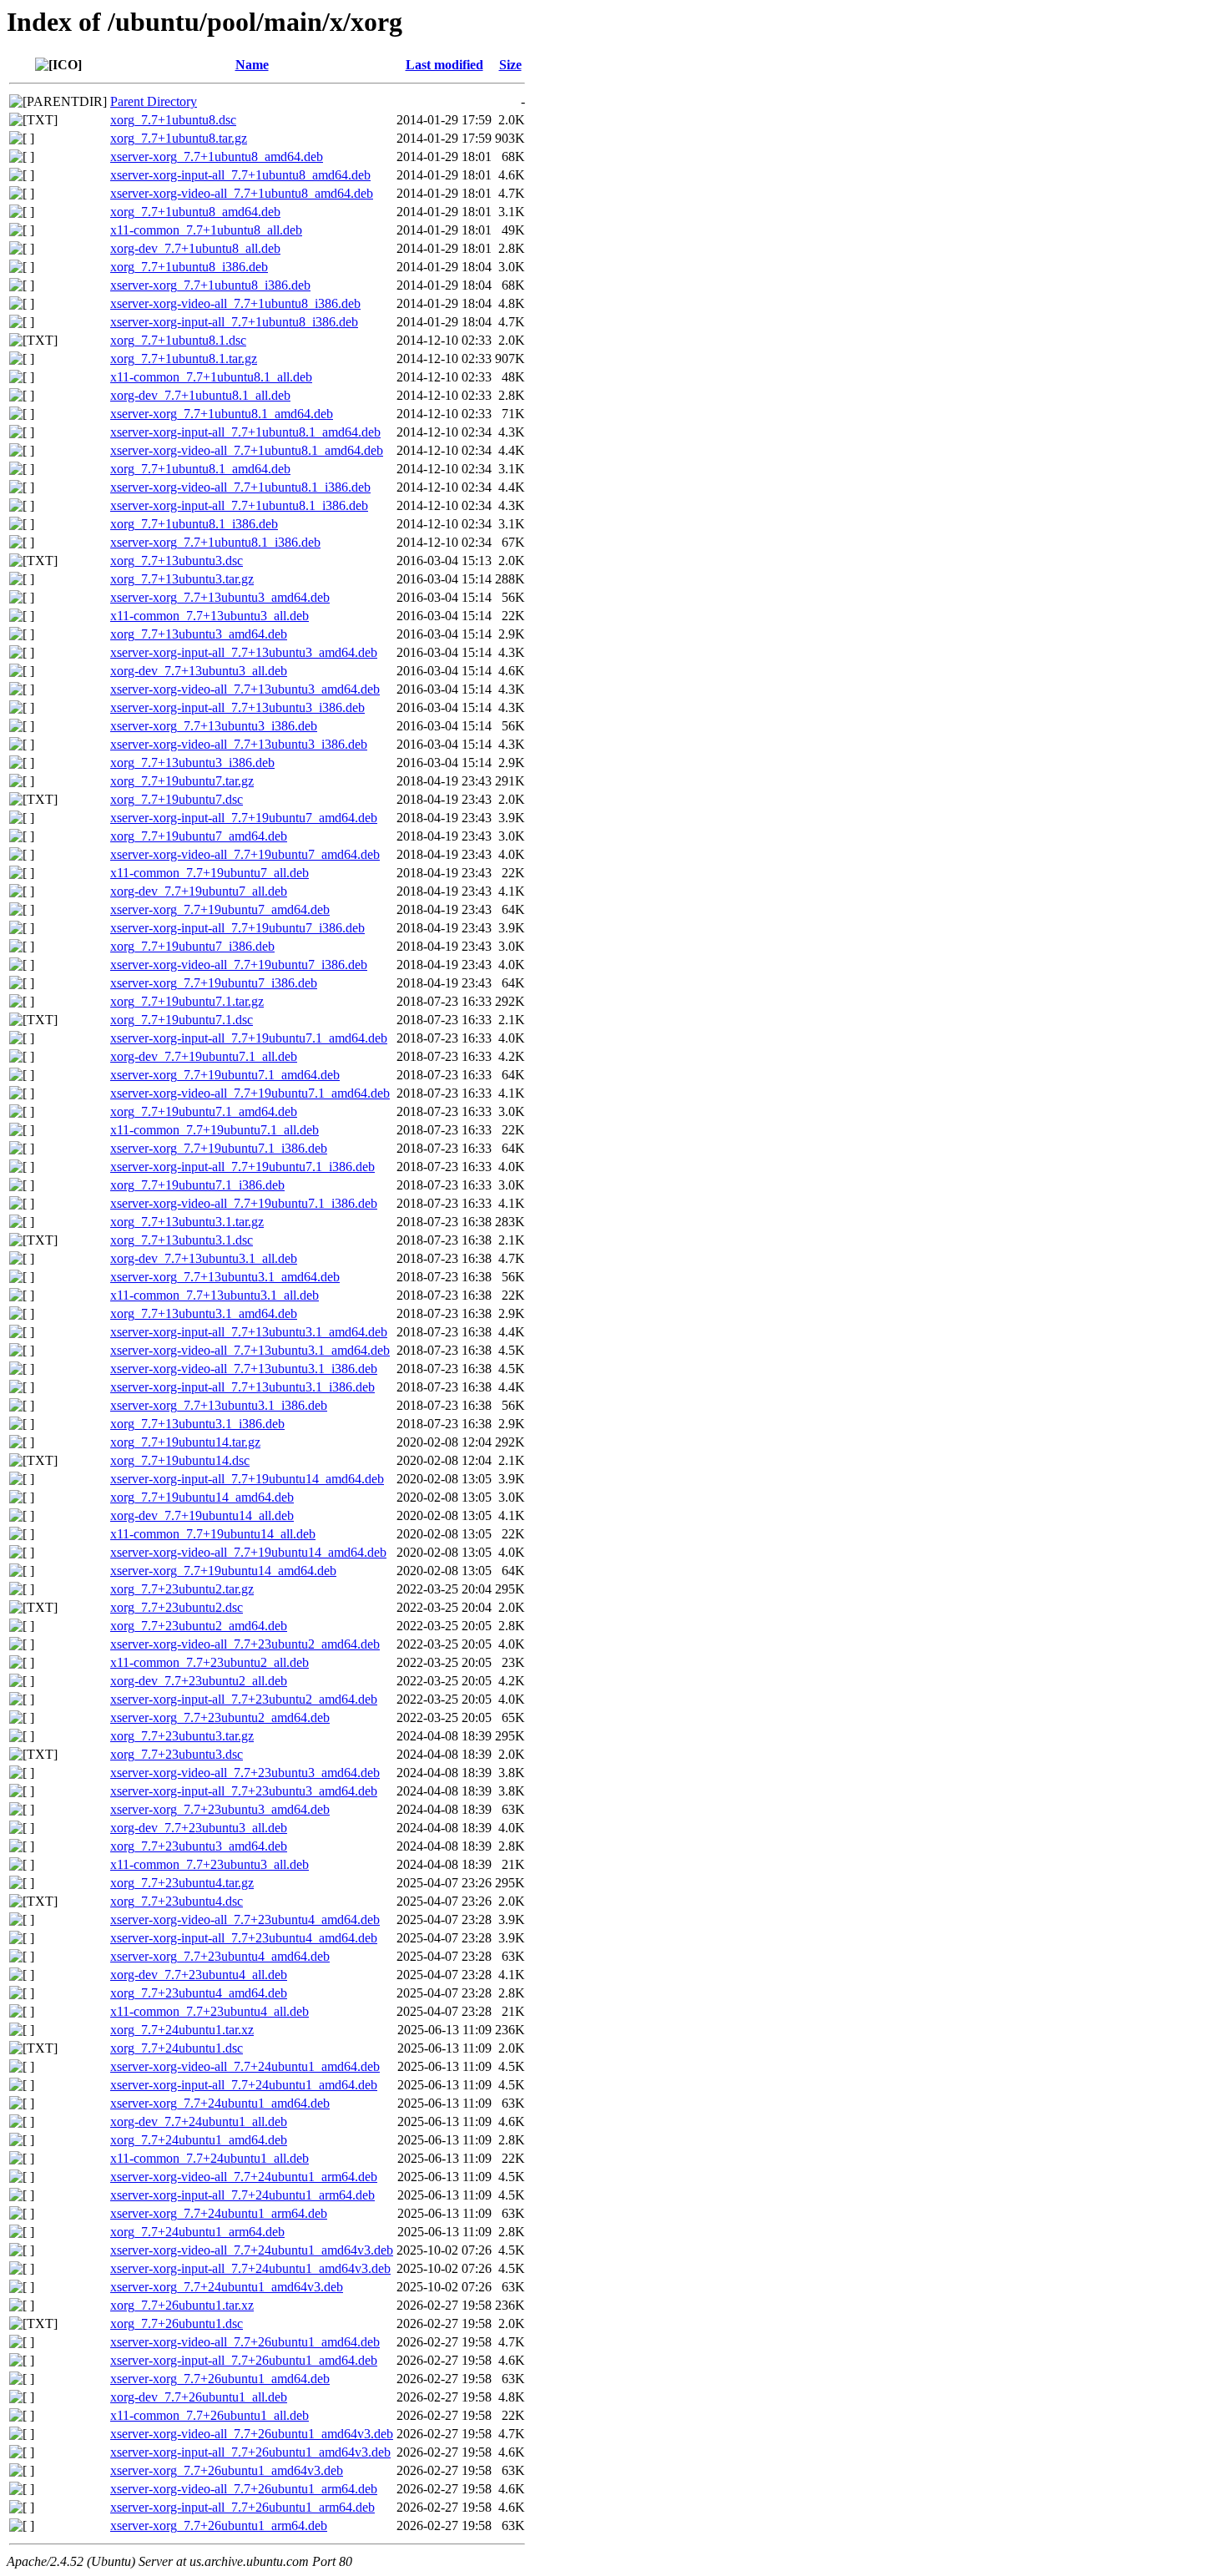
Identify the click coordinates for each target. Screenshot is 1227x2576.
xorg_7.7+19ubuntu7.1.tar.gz (187, 1001)
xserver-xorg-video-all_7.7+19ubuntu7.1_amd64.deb (250, 1093)
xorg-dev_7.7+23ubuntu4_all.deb (199, 1975)
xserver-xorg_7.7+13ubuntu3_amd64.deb (220, 597)
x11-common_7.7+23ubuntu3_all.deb (210, 1864)
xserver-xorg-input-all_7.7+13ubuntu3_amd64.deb (244, 652)
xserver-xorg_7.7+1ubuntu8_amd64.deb (217, 157)
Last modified (444, 65)
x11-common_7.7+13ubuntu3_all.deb (210, 616)
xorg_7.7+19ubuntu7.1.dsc (182, 1020)
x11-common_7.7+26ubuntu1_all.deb (210, 2415)
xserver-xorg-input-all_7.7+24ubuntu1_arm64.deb (242, 2195)
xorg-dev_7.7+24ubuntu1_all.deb (199, 2121)
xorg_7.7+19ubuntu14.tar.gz (185, 1442)
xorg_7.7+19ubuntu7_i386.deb (192, 946)
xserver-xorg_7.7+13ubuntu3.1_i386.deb (219, 1405)
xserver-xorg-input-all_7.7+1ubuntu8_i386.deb (234, 322)
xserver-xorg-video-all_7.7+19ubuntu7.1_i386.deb (244, 1203)
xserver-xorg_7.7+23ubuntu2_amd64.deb (220, 1717)
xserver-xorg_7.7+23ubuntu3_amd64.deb (220, 1809)
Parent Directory (154, 101)
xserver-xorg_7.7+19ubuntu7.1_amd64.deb (225, 1075)
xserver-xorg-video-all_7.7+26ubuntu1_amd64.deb (245, 2342)
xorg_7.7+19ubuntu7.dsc (177, 799)
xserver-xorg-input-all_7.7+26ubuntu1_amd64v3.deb (250, 2452)
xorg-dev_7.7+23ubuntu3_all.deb (199, 1828)
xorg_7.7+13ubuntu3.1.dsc (182, 1240)
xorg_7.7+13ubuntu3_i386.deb (192, 763)
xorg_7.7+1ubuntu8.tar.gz (179, 138)
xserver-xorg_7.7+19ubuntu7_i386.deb (214, 983)
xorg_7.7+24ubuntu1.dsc (177, 2048)
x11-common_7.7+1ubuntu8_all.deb (206, 230)
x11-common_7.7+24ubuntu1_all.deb (210, 2158)
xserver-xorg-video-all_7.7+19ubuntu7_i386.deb (239, 965)
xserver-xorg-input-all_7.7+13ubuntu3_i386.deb (237, 707)
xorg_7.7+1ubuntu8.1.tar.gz (184, 359)
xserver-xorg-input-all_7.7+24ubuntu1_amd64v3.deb (250, 2268)
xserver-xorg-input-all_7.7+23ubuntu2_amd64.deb (244, 1699)
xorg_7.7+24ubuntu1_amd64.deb (199, 2140)
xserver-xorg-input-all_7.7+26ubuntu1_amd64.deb (244, 2360)
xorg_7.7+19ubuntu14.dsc (180, 1460)
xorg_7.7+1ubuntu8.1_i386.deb (194, 524)
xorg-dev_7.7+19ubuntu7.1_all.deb (204, 1056)
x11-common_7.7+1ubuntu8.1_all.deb (211, 377)
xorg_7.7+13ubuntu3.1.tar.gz (187, 1222)
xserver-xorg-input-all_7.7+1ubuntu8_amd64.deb (240, 175)
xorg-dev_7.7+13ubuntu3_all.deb (199, 671)
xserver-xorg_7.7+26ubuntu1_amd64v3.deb (227, 2470)
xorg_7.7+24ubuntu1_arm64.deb (197, 2232)
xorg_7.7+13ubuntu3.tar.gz (182, 579)
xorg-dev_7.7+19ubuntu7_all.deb (199, 891)
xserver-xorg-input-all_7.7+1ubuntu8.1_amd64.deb (245, 432)
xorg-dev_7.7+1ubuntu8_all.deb (195, 248)
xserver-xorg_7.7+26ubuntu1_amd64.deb (220, 2379)
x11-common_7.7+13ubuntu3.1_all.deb (215, 1295)
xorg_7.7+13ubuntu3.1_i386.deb (197, 1424)
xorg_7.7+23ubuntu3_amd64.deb (199, 1846)
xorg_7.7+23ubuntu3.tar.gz (182, 1736)
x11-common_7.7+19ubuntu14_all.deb (213, 1534)
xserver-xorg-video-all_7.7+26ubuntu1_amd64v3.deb (252, 2434)
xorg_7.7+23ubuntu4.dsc (177, 1901)
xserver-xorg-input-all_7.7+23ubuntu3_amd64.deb (244, 1791)
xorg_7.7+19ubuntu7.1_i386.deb (197, 1185)
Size (510, 65)
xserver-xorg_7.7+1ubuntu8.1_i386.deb (215, 542)
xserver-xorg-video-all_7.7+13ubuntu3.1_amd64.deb (250, 1350)
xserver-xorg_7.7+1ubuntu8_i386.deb (210, 285)
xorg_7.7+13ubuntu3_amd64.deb (199, 634)
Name (252, 65)
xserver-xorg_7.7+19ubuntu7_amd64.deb (220, 909)
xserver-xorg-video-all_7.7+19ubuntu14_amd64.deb (248, 1552)
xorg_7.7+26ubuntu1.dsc (177, 2323)
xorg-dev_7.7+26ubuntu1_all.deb (199, 2397)
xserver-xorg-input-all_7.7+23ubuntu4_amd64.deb (244, 1938)
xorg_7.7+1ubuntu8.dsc (173, 120)
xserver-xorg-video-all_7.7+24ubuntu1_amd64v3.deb (252, 2250)
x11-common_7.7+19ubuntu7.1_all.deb (215, 1130)
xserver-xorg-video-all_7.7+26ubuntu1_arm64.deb (244, 2489)
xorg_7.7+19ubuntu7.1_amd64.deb (204, 1111)
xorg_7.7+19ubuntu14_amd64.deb (202, 1497)
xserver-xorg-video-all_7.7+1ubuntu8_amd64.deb (242, 193)
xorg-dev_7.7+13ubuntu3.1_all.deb (204, 1258)
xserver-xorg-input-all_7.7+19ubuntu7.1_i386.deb (242, 1167)
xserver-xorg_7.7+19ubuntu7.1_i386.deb (219, 1148)
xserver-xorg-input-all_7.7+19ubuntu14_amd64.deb (247, 1479)
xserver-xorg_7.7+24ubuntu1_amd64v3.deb (227, 2287)
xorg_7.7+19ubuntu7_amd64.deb (199, 836)
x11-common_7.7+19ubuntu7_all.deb (210, 873)
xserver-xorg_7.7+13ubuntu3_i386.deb (214, 726)
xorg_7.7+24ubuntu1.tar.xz (182, 2030)
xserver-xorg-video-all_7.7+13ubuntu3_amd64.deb (245, 689)
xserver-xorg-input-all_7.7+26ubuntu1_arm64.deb (242, 2507)
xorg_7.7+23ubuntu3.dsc (177, 1754)
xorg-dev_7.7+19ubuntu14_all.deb (202, 1515)
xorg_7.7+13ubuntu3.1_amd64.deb (204, 1313)
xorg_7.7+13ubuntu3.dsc (177, 561)
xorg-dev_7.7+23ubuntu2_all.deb (199, 1681)
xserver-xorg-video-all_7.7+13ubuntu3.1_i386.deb (244, 1369)
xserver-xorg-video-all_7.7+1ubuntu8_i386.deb (235, 303)
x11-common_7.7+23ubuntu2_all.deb (210, 1662)
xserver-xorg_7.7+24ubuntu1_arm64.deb (219, 2213)
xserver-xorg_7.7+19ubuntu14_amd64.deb (223, 1571)
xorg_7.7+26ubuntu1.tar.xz (182, 2305)
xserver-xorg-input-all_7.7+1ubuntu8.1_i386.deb (239, 505)
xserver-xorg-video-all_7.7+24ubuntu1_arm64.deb (244, 2177)
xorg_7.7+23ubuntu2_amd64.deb (199, 1626)
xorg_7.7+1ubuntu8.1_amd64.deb (200, 469)
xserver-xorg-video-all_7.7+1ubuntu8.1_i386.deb (240, 487)
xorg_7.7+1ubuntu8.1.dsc (178, 340)
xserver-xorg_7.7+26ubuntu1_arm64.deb (219, 2525)
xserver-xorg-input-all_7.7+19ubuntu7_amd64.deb (244, 818)
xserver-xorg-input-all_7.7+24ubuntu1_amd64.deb (244, 2085)
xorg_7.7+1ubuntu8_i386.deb (189, 267)
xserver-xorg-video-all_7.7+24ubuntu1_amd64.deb (245, 2066)
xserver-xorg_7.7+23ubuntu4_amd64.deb (220, 1956)
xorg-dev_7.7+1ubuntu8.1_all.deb (200, 395)
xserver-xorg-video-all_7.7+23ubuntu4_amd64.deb (245, 1919)
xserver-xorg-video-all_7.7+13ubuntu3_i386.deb (239, 744)
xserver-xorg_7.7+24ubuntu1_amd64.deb (220, 2103)
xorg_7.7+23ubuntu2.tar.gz (182, 1589)
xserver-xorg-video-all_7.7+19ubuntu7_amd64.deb (245, 854)
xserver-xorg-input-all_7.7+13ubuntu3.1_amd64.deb (249, 1332)
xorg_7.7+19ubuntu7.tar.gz (182, 781)
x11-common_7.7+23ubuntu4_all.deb (210, 2011)
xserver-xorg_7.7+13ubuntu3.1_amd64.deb (225, 1277)
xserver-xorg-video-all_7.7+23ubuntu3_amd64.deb (245, 1773)
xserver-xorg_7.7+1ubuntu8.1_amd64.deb (222, 414)
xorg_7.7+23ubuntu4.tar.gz (182, 1883)
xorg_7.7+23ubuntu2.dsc (177, 1607)
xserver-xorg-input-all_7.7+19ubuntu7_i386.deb (237, 928)
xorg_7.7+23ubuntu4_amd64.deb (199, 1993)
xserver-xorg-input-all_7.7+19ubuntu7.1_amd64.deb (249, 1038)
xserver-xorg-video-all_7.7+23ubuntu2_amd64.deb (245, 1644)
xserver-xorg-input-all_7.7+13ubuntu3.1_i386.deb (242, 1387)
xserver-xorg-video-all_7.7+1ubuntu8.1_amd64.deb (247, 450)
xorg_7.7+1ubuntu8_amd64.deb (195, 212)
